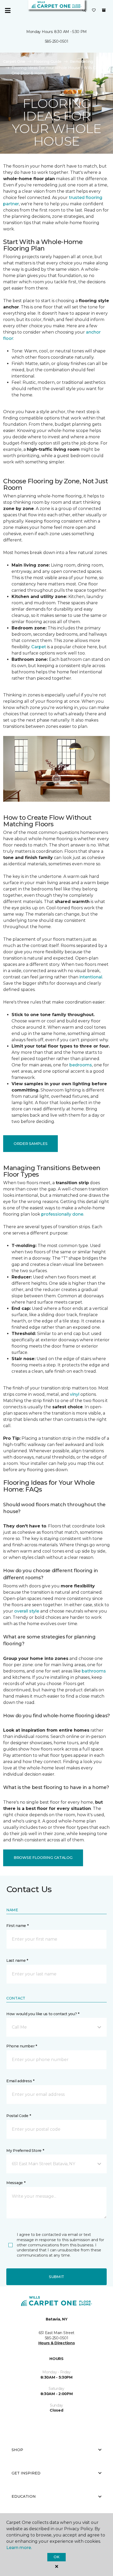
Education (24, 2496)
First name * (17, 1926)
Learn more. (19, 2548)
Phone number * (22, 2046)
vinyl (75, 1394)
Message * (16, 2183)
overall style (27, 1611)
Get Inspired (26, 2473)
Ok (56, 2557)
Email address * (20, 2081)
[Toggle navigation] (8, 10)
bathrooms (94, 1671)
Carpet (39, 647)
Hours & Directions (57, 2343)
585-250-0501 (57, 41)
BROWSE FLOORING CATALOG (43, 1858)
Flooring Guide (48, 62)
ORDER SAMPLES (30, 1144)
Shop (17, 2450)
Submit (56, 2277)
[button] (84, 10)
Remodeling (81, 62)
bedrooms (81, 1065)
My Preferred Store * (25, 2151)
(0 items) (104, 10)
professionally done (62, 1214)
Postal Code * (19, 2116)
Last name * (17, 1960)
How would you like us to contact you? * (43, 2014)
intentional (91, 977)
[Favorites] (94, 10)
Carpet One (14, 62)
